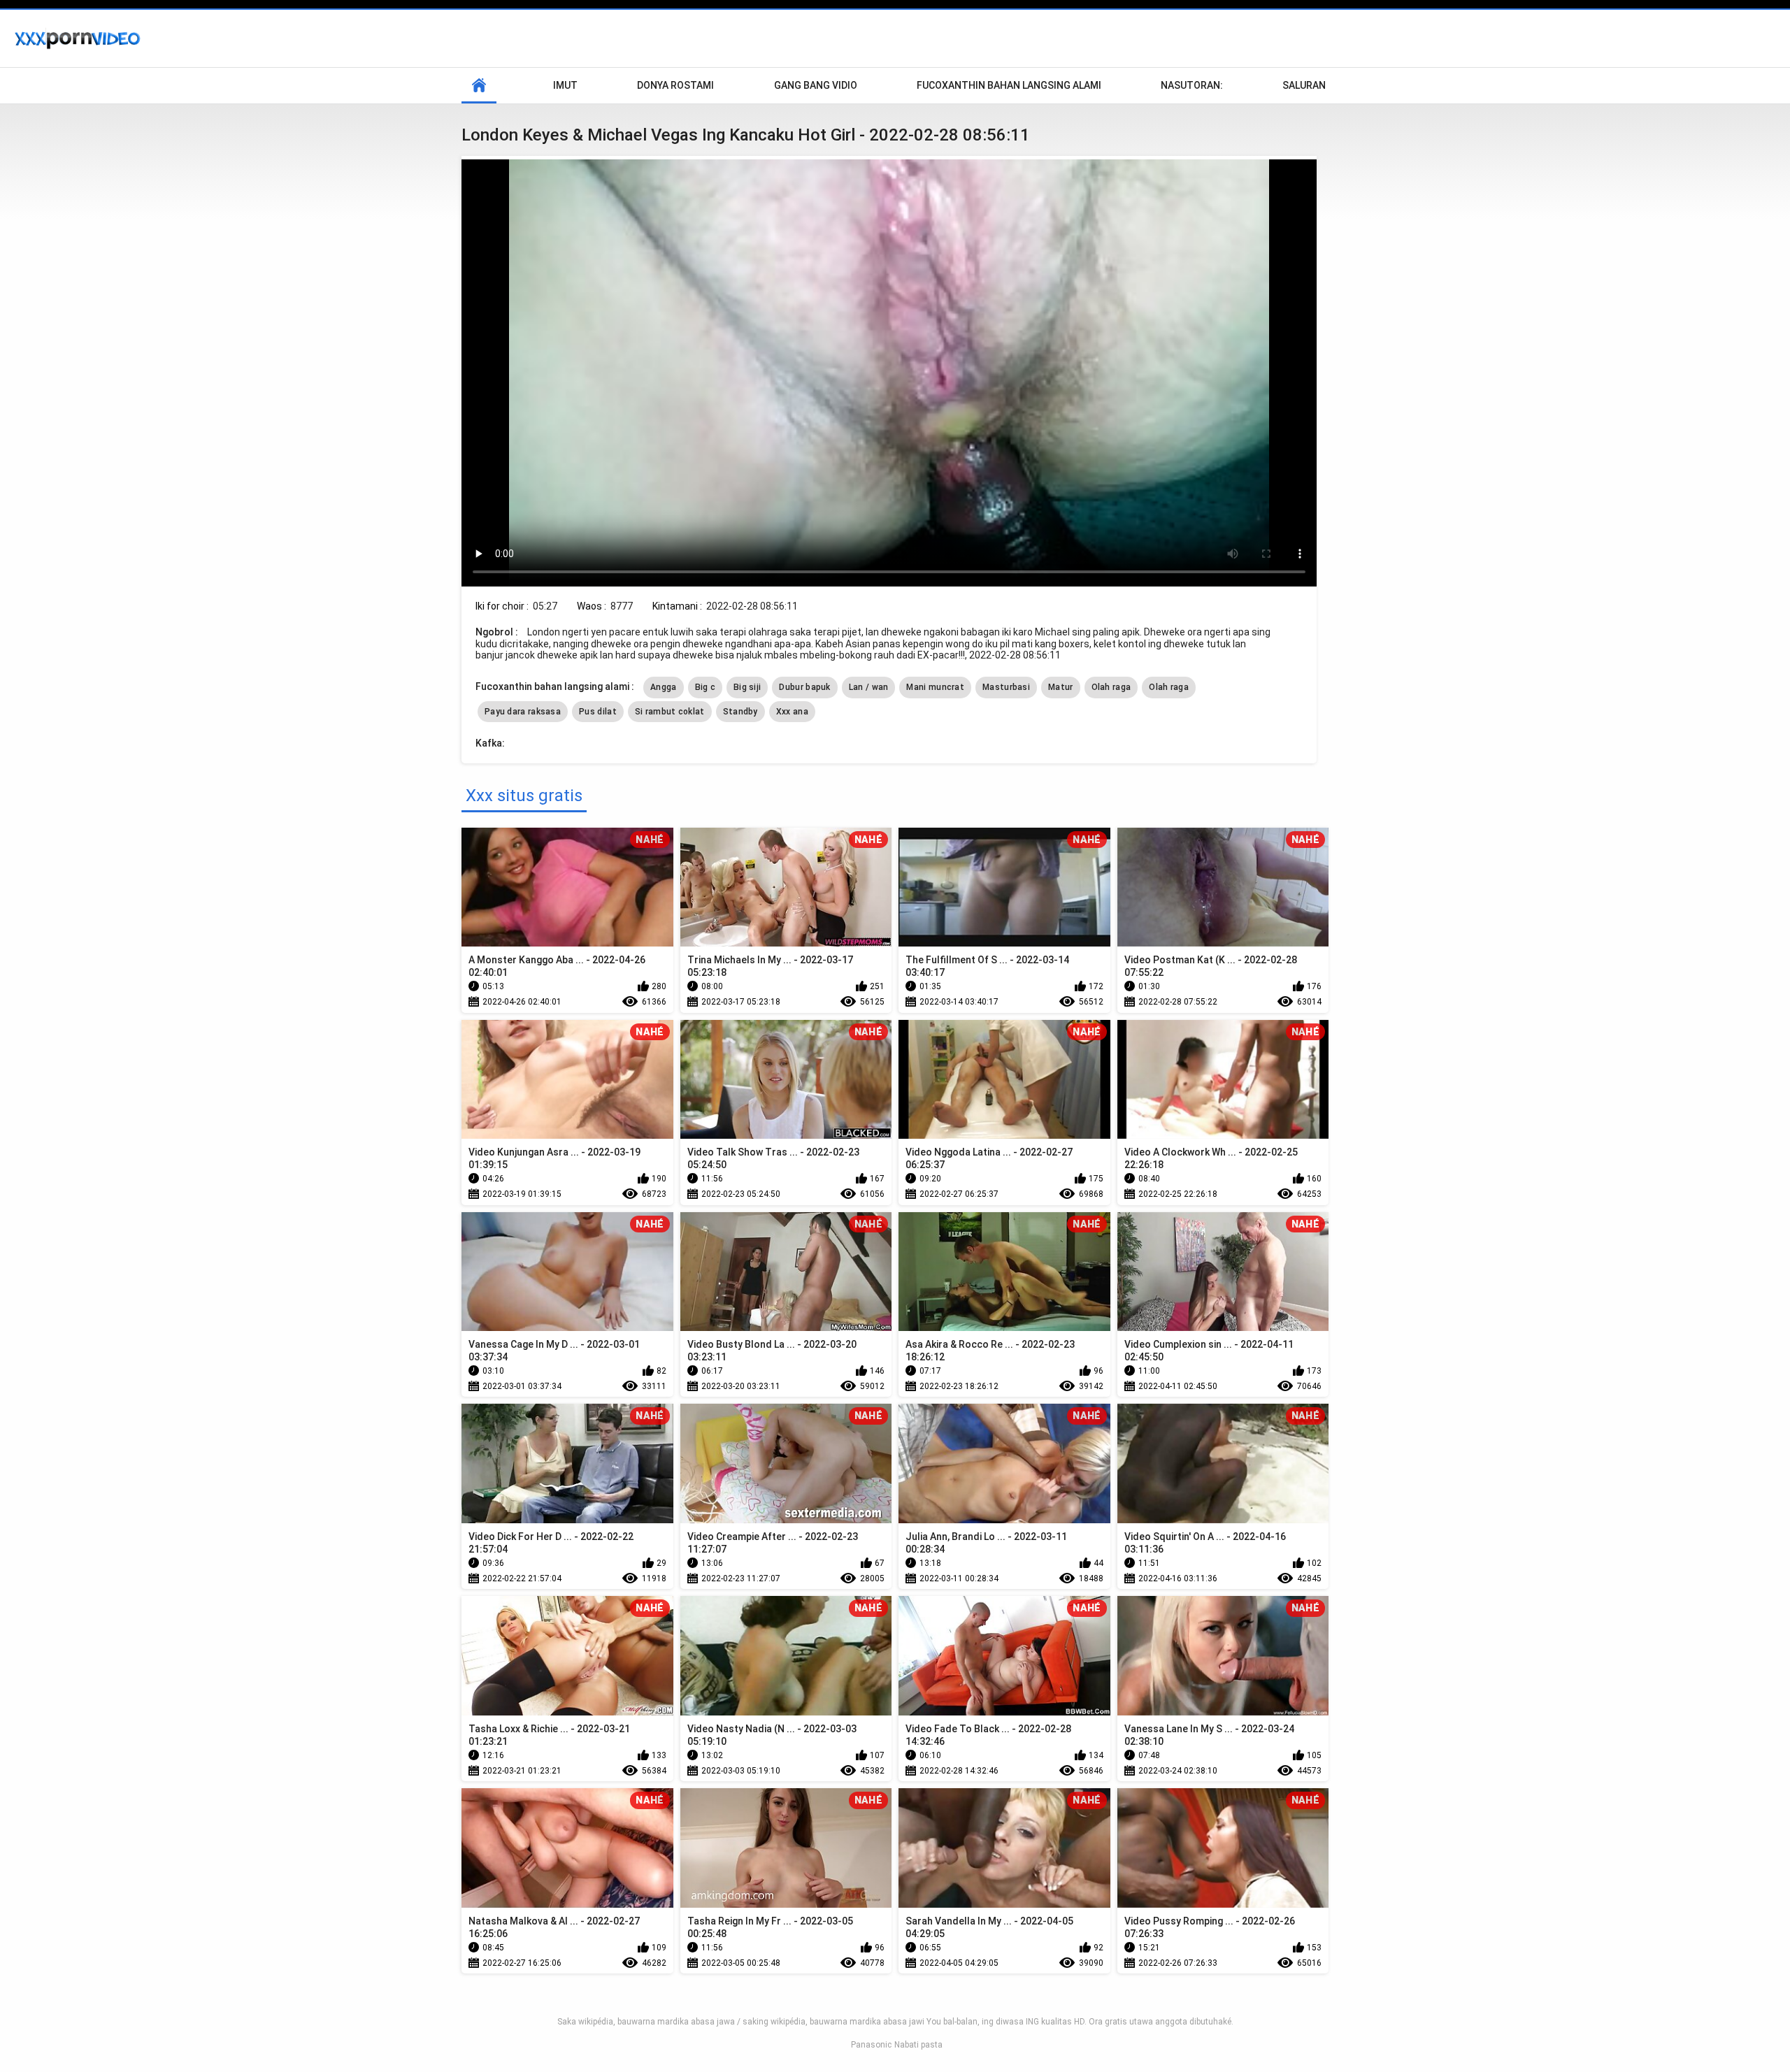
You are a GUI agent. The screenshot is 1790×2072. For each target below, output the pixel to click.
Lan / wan (869, 687)
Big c (706, 687)
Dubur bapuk (804, 687)
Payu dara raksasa (523, 712)
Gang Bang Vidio (816, 85)
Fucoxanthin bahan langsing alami (1009, 85)
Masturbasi (1006, 687)
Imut (565, 85)
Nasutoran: (1192, 85)
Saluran (1304, 85)
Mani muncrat (935, 687)
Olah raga (1111, 687)
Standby (740, 712)
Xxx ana (792, 712)
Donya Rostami (675, 85)
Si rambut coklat (670, 712)
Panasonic (871, 2045)
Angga (664, 687)
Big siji (747, 687)
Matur (1061, 687)
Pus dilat (598, 712)
